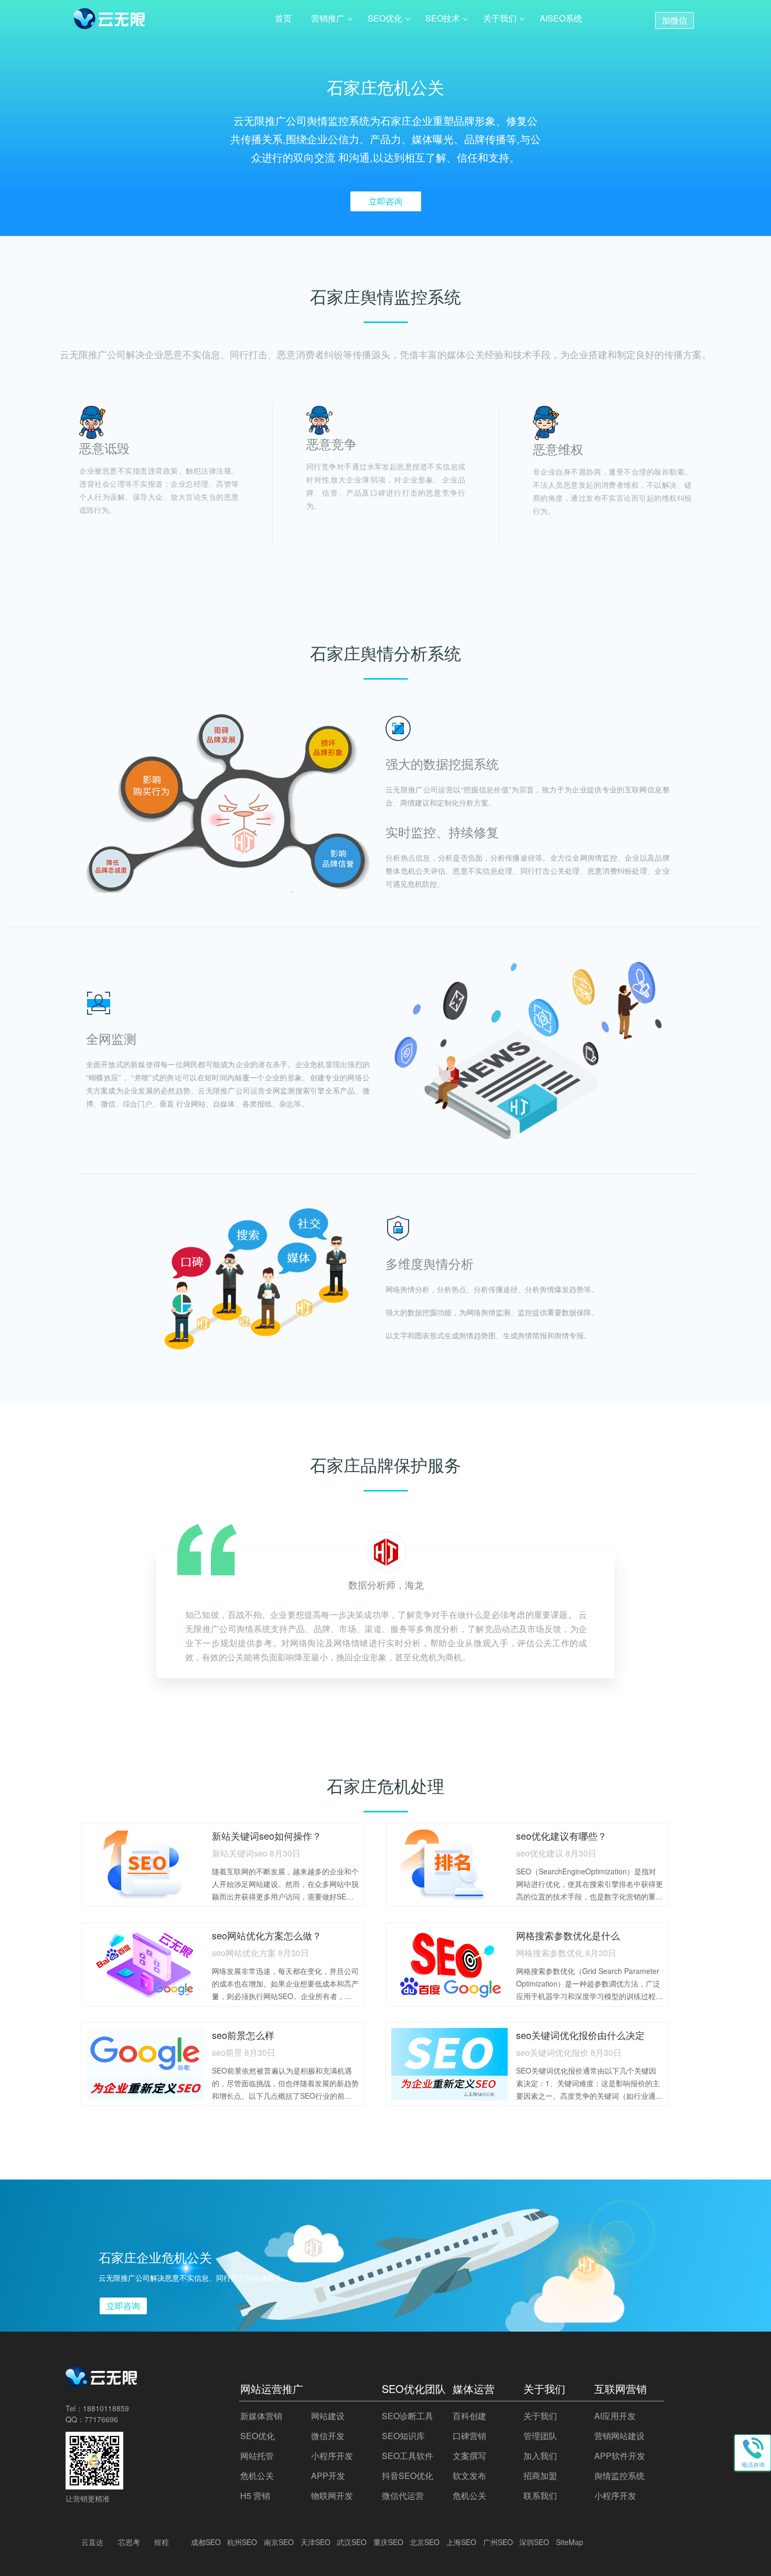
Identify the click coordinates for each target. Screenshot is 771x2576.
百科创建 (469, 2416)
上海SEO (461, 2542)
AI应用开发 (615, 2416)
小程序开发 (332, 2456)
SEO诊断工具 (408, 2416)
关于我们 (500, 18)
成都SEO (206, 2542)
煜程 (162, 2542)
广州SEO (498, 2542)
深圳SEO (534, 2542)
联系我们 (540, 2495)
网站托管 (257, 2456)
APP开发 (328, 2476)
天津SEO (315, 2542)
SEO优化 (385, 18)
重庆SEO (388, 2542)
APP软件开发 (620, 2456)
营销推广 (328, 18)
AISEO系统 (561, 18)
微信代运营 (403, 2495)
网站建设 (328, 2416)
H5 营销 (255, 2495)
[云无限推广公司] (102, 2383)
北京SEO (425, 2542)
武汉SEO (352, 2542)
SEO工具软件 (408, 2456)
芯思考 (129, 2542)
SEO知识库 (403, 2436)
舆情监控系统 (619, 2476)
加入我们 (540, 2456)
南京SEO (279, 2542)
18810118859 (106, 2408)
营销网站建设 (619, 2436)
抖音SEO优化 (408, 2476)
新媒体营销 (261, 2416)
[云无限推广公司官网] (110, 21)
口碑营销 (469, 2436)
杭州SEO (242, 2542)
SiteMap (570, 2542)
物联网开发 (332, 2495)
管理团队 (540, 2436)
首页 (283, 18)
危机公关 (257, 2476)
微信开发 (328, 2436)
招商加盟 (540, 2476)
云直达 (92, 2542)
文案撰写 (469, 2456)
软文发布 (469, 2476)
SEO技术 (443, 18)
